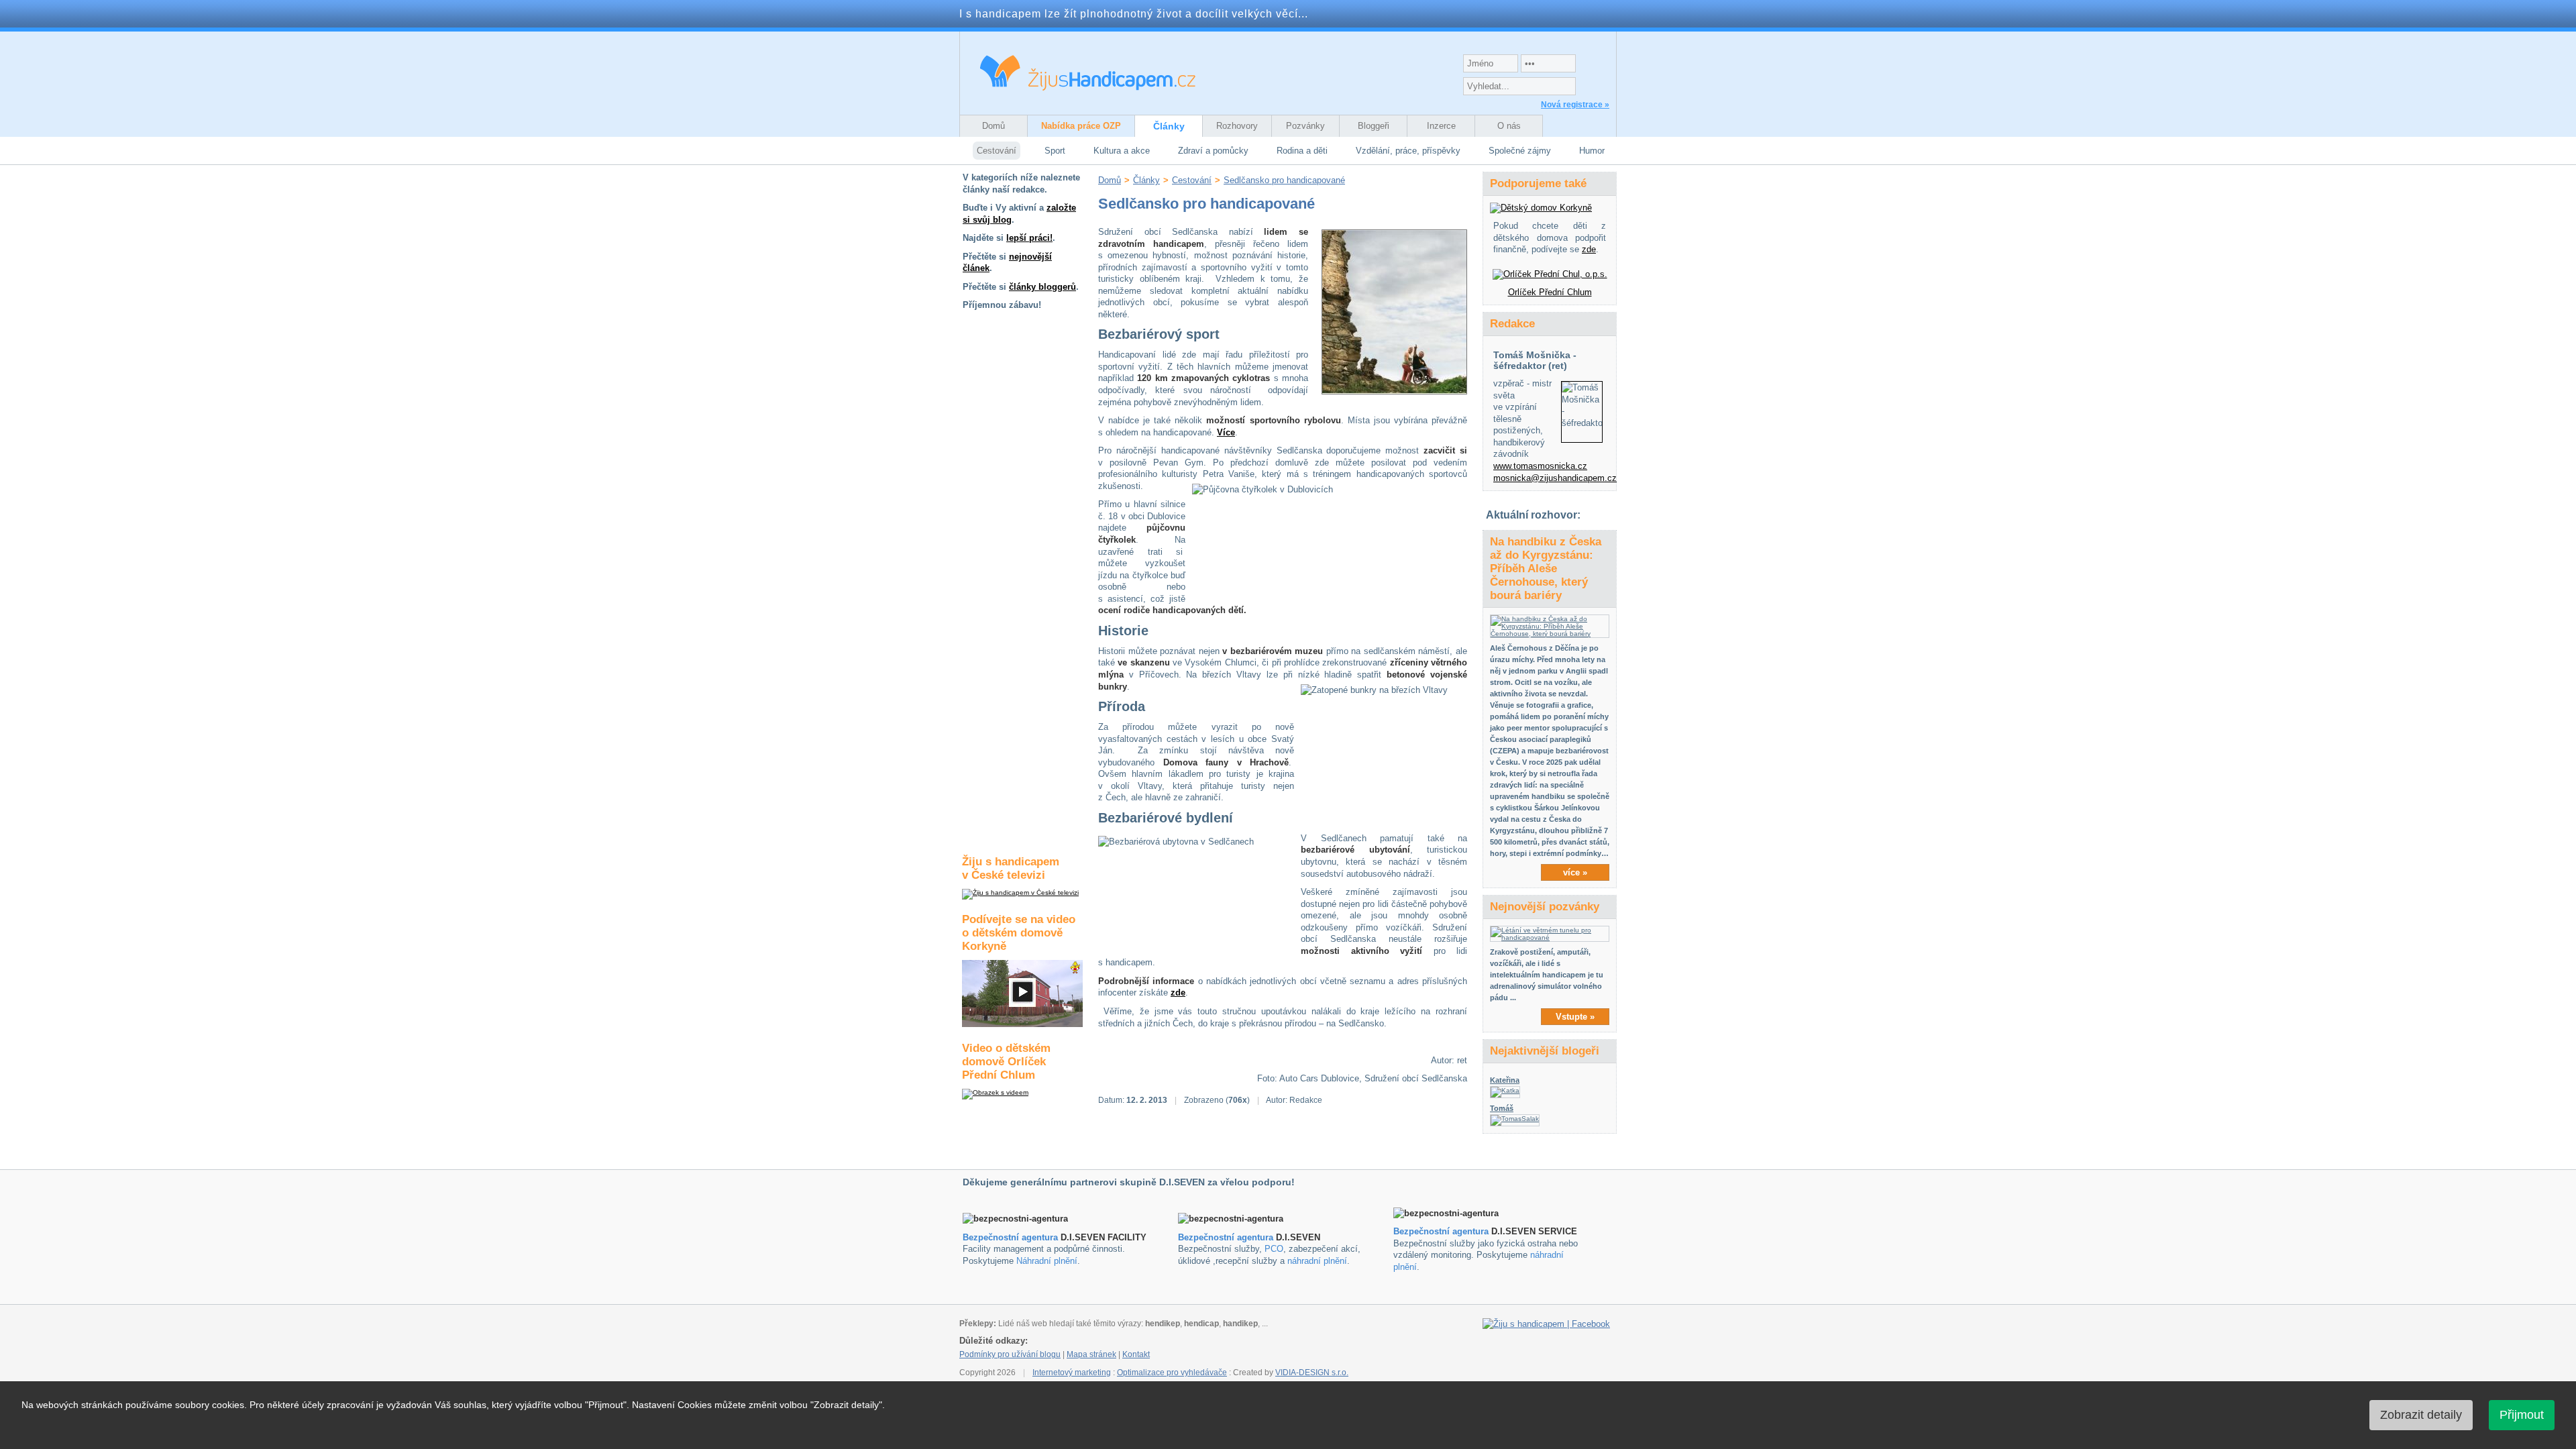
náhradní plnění (1317, 1261)
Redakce (1512, 324)
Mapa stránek (1091, 1354)
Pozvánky (1305, 126)
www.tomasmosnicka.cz (1540, 466)
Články (1169, 126)
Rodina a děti (1302, 151)
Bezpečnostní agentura (1010, 1237)
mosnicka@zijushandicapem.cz (1555, 478)
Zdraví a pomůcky (1213, 151)
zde (1178, 992)
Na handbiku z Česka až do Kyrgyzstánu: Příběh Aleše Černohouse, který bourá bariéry (1546, 569)
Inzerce (1441, 126)
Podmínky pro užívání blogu (1010, 1354)
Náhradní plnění (1047, 1261)
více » (1575, 872)
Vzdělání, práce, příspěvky (1408, 151)
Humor (1592, 151)
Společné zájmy (1520, 151)
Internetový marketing (1072, 1373)
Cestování (997, 151)
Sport (1055, 151)
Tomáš (1502, 1108)
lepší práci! (1029, 238)
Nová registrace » (1575, 105)
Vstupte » (1575, 1017)
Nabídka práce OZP (1081, 126)
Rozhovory (1237, 126)
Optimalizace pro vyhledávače (1172, 1373)
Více (1226, 432)
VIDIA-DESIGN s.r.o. (1312, 1373)
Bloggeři (1374, 126)
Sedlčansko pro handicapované (1284, 180)
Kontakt (1136, 1354)
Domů (994, 126)
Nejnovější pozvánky (1545, 907)
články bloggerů (1042, 287)
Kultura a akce (1122, 151)
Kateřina (1505, 1080)
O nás (1509, 126)
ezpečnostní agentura (1229, 1237)
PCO (1274, 1249)
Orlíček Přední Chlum (1550, 292)
